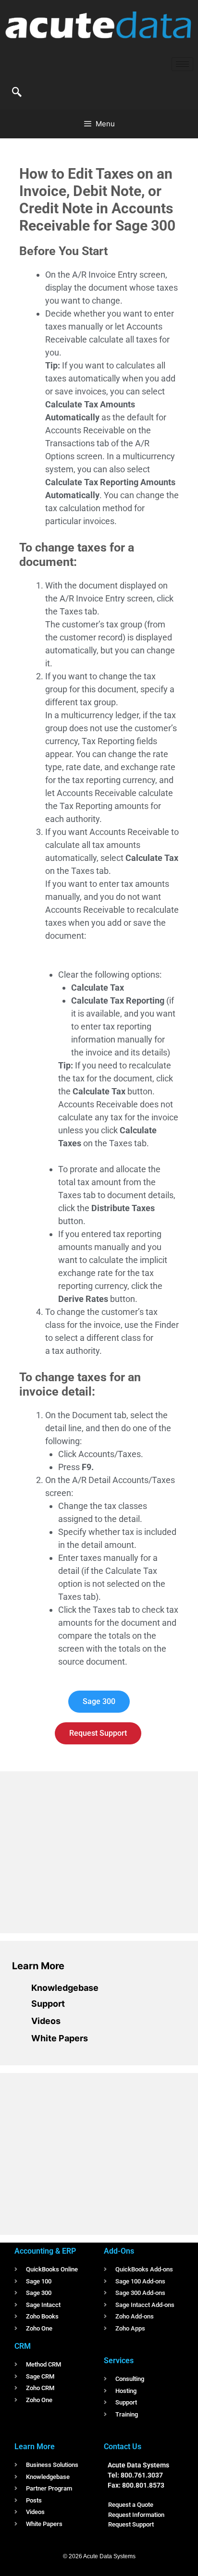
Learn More (38, 1966)
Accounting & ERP (45, 2251)
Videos (46, 2021)
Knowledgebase (65, 1988)
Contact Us (123, 2447)
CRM (23, 2346)
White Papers (60, 2038)
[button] (17, 93)
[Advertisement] (84, 1851)
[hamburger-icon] (182, 64)
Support (48, 2004)
